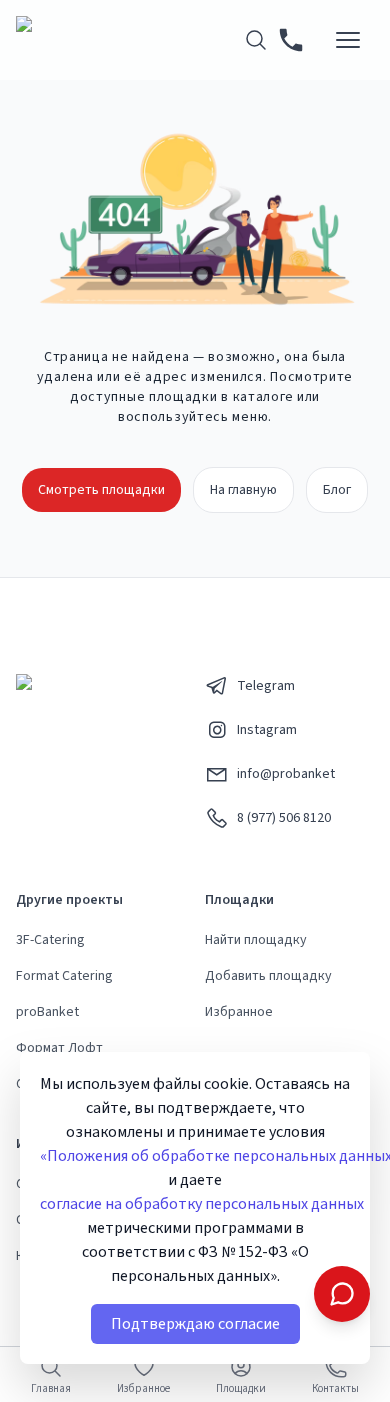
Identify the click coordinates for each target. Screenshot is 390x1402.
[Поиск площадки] (256, 40)
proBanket (47, 1012)
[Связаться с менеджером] (342, 1294)
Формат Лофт (59, 1048)
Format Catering (64, 976)
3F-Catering (50, 940)
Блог (337, 490)
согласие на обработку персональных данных (202, 1204)
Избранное (239, 1012)
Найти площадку (256, 940)
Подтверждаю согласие (195, 1324)
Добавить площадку (268, 976)
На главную (243, 490)
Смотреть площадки (101, 490)
